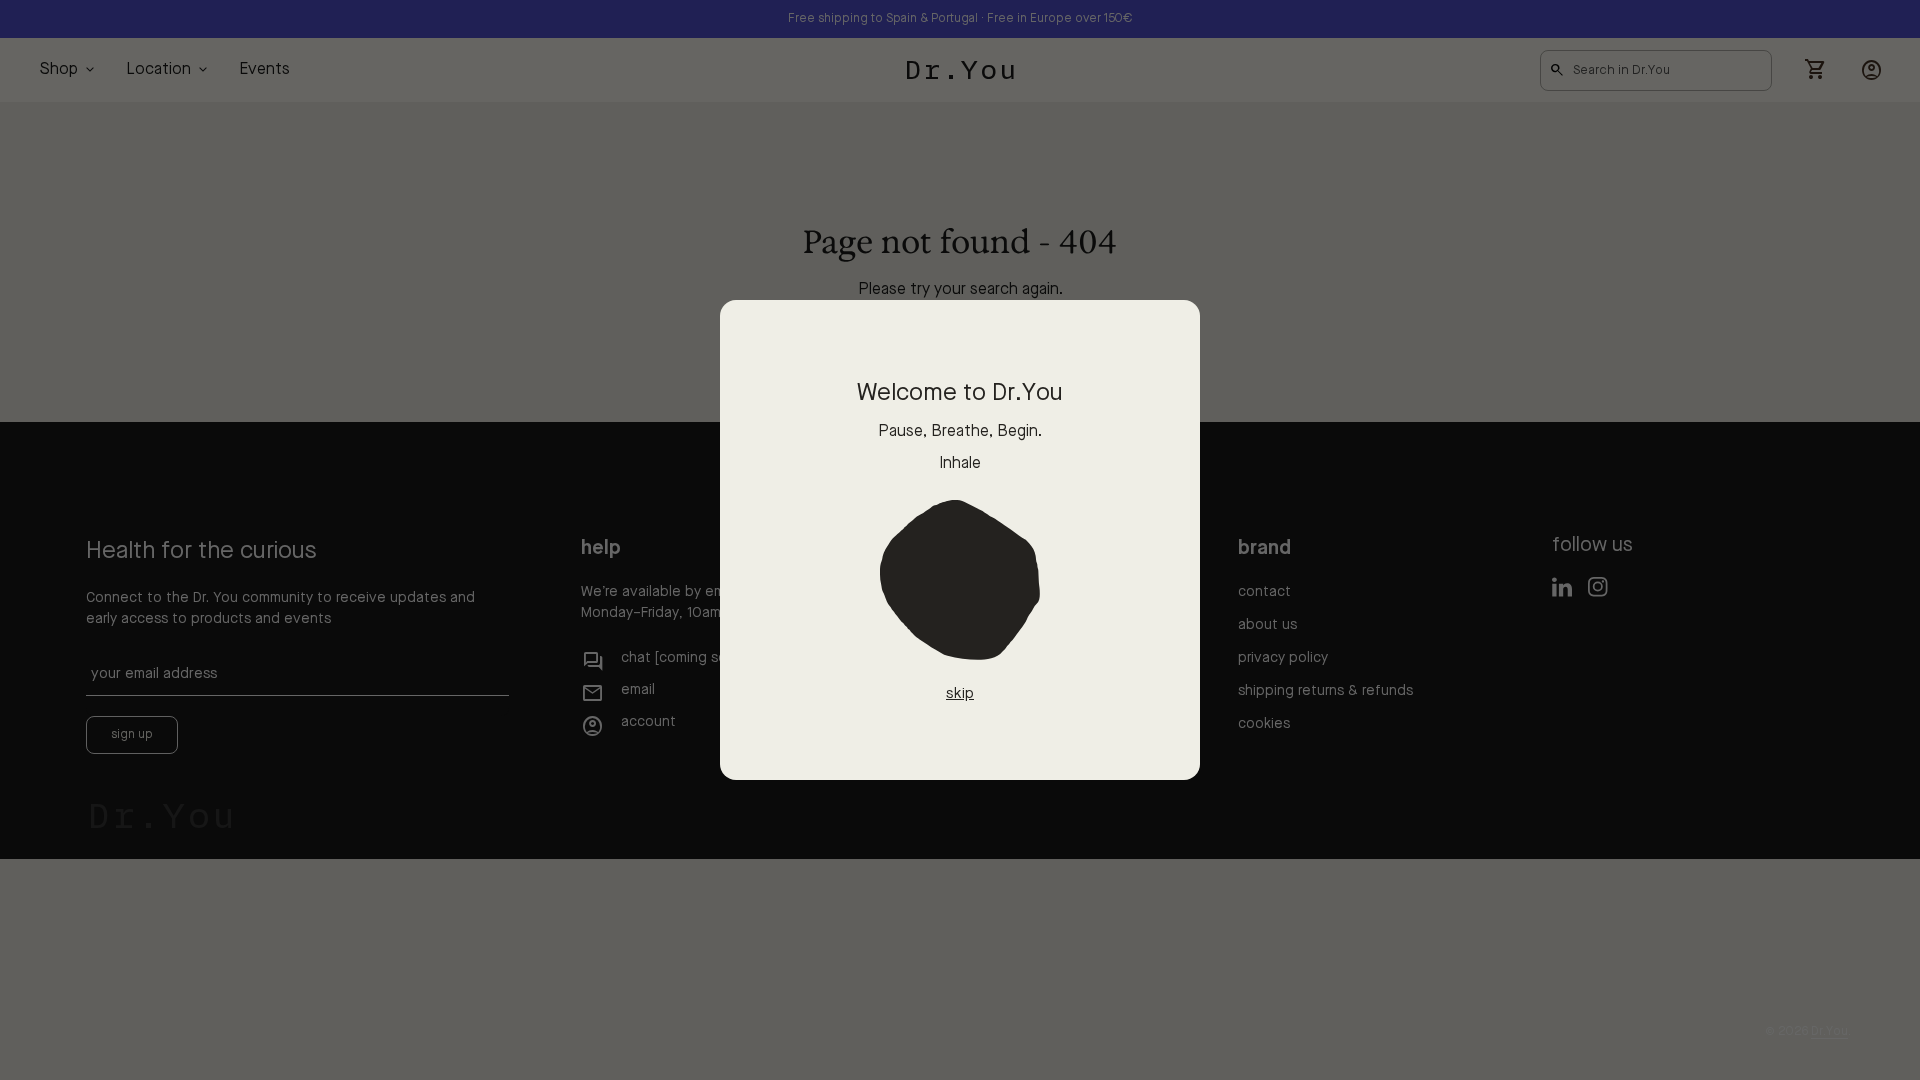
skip (960, 694)
